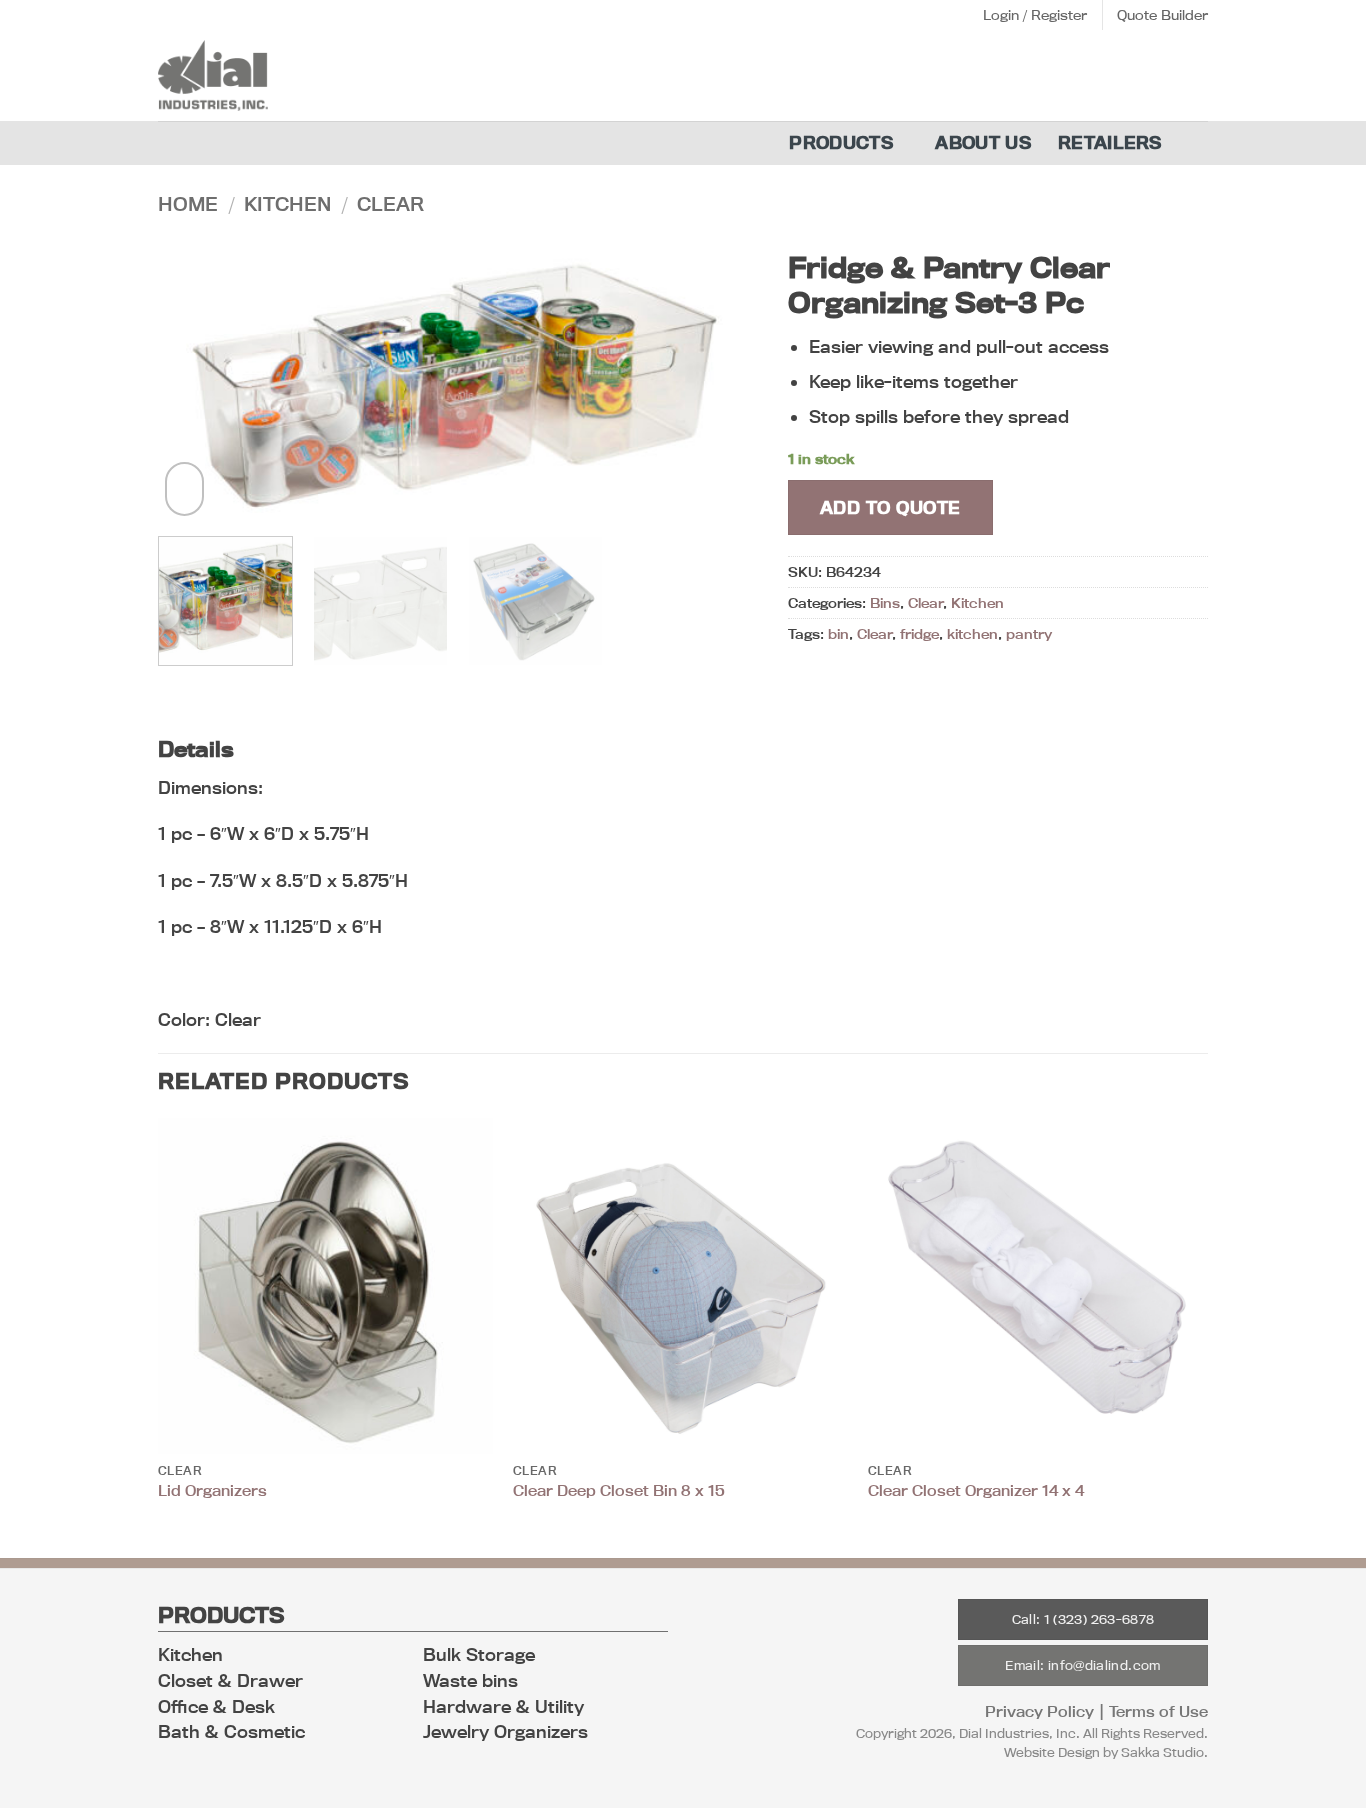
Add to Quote (890, 507)
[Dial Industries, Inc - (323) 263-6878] (220, 75)
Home (188, 204)
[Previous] (195, 380)
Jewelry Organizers (505, 1731)
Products (841, 142)
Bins (885, 603)
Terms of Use (1158, 1711)
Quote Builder (1162, 15)
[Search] (1198, 142)
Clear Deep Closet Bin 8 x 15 (619, 1491)
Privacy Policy (1039, 1711)
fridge (919, 634)
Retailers (1110, 142)
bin (838, 634)
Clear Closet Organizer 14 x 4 (976, 1491)
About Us (983, 142)
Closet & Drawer (230, 1680)
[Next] (721, 380)
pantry (1029, 634)
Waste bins (470, 1680)
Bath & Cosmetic (231, 1731)
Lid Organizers (212, 1491)
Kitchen (287, 204)
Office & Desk (216, 1706)
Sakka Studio (1162, 1752)
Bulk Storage (479, 1654)
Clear (390, 204)
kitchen (972, 634)
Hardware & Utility (503, 1706)
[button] (1035, 15)
